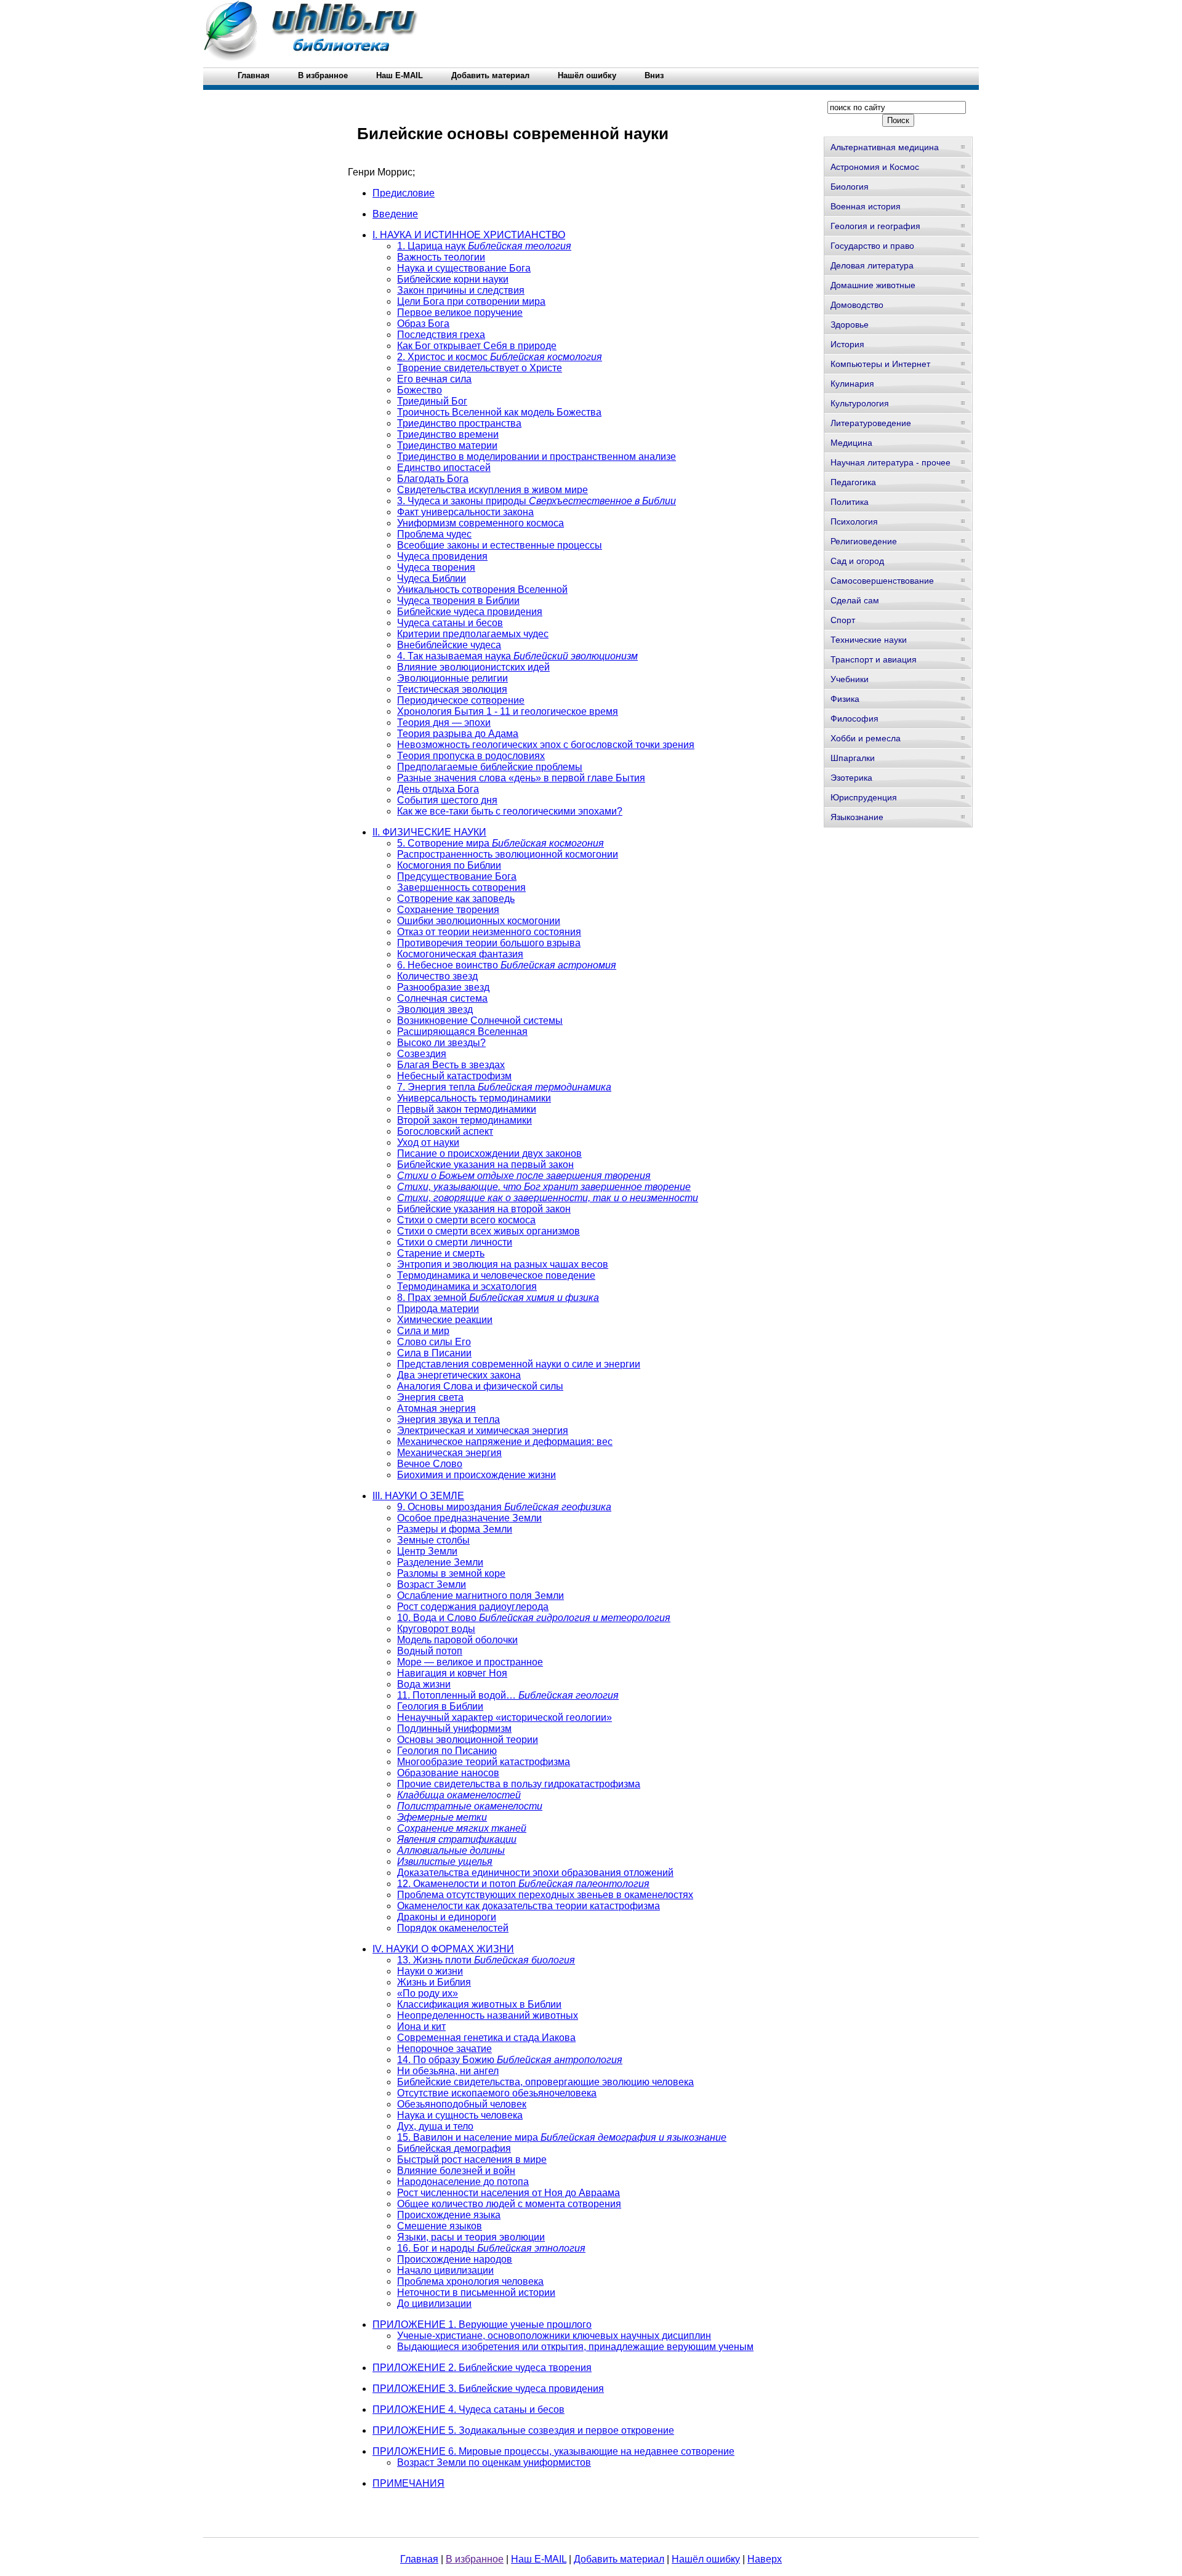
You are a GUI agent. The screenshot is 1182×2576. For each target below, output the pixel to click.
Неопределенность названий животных (488, 2015)
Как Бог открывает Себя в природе (477, 346)
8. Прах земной (498, 1298)
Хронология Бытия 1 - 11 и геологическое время (508, 711)
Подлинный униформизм (454, 1729)
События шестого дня (447, 800)
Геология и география (875, 226)
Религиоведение (864, 541)
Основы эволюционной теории (468, 1740)
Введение (395, 214)
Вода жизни (424, 1684)
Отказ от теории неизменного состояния (489, 932)
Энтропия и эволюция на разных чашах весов (503, 1264)
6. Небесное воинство (507, 965)
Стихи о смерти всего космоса (466, 1220)
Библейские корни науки (453, 279)
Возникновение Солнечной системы (480, 1020)
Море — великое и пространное (470, 1662)
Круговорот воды (436, 1629)
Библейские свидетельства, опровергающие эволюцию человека (545, 2082)
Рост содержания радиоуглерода (473, 1607)
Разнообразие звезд (443, 987)
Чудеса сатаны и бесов (450, 623)
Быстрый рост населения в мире (472, 2159)
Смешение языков (440, 2226)
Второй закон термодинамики (464, 1120)
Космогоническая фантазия (460, 954)
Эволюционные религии (452, 678)
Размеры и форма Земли (455, 1529)
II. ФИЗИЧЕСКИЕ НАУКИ (429, 832)
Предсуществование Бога (457, 876)
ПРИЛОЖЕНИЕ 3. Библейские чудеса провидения (488, 2389)
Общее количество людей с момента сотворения (509, 2204)
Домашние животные (873, 285)
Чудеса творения (436, 567)
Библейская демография (454, 2148)
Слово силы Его (434, 1342)
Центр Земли (427, 1551)
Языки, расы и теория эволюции (471, 2237)
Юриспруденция (864, 797)
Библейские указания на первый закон (485, 1165)
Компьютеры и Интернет (880, 364)
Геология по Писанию (447, 1751)
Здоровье (850, 324)
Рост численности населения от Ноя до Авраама (509, 2193)
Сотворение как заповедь (456, 899)
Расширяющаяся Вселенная (462, 1032)
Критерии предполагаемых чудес (473, 634)
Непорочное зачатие (444, 2049)
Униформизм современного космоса (480, 523)
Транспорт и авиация (874, 659)
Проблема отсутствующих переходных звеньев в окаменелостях (545, 1895)
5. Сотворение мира (501, 843)
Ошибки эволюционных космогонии (479, 921)
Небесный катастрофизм (454, 1076)
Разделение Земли (440, 1562)
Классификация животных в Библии (479, 2004)
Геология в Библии (440, 1706)
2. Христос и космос (500, 357)
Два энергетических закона (459, 1375)
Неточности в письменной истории (476, 2292)
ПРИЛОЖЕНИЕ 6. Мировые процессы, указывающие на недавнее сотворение (553, 2451)
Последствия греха (441, 335)
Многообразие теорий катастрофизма (484, 1762)
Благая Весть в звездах (451, 1065)
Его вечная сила (434, 379)
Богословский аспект (445, 1131)
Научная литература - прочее (891, 462)
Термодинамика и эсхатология (467, 1286)
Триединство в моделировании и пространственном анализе (537, 457)
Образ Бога (423, 324)
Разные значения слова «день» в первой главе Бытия (521, 778)
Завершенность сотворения (461, 888)
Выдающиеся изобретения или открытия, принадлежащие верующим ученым (575, 2347)
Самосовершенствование (882, 581)
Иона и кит (421, 2027)
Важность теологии (441, 257)
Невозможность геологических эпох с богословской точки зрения (546, 745)
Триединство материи (447, 445)
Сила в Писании (434, 1353)
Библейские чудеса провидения (470, 612)
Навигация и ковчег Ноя (452, 1673)
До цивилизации (434, 2304)
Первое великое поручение (460, 312)
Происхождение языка (449, 2215)
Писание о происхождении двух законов (489, 1153)
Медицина (851, 443)
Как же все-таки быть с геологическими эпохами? (510, 811)
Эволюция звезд (435, 1009)
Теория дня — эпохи (444, 722)
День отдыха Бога (438, 789)
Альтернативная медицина (885, 147)
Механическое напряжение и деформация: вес (505, 1442)
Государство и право (872, 246)
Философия (854, 718)
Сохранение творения (448, 910)
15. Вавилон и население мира (562, 2137)
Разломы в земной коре (451, 1573)
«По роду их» (428, 1993)
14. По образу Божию (510, 2060)
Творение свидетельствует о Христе (480, 368)
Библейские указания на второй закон (484, 1209)
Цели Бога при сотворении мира (471, 301)
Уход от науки (428, 1142)
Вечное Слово (430, 1464)
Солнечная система (442, 998)
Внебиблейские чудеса (449, 645)
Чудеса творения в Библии (458, 601)
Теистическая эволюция (452, 689)
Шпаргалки (853, 758)
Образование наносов (448, 1773)
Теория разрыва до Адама (458, 734)
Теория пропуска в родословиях (471, 756)
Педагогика (853, 482)
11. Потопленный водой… (508, 1695)
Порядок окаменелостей (453, 1928)
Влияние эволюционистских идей (473, 667)
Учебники (850, 679)
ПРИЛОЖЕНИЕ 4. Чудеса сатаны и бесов (468, 2409)
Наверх (765, 2559)
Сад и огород (857, 561)
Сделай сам (855, 600)
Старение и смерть (441, 1253)
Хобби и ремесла (866, 738)
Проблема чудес (434, 534)
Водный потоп (430, 1651)
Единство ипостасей (444, 468)
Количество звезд (437, 976)
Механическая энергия (449, 1453)
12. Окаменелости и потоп (523, 1884)
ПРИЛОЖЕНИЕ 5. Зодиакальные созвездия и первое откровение (523, 2430)
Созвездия (422, 1054)
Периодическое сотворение (461, 700)
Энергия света (430, 1397)
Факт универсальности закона (465, 512)
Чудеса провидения (442, 556)
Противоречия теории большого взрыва (489, 943)
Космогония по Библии (449, 865)
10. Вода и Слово (534, 1618)
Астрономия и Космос (875, 167)
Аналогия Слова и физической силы (480, 1386)
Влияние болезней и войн (456, 2171)
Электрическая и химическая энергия (483, 1431)
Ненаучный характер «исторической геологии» (505, 1717)
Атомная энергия (436, 1408)
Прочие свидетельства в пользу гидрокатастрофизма (519, 1784)
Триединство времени (448, 434)
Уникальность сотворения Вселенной (482, 590)
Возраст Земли (432, 1584)
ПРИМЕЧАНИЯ (408, 2483)
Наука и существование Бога (464, 268)
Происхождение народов (455, 2259)
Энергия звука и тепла (448, 1419)
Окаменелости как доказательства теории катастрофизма (529, 1906)
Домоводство (857, 305)
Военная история (866, 206)
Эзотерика (851, 778)
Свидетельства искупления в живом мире (492, 490)
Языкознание (857, 817)
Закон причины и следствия (461, 290)
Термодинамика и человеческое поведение (496, 1275)
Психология (854, 521)
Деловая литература (872, 265)
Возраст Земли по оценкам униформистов (494, 2462)
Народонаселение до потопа (463, 2182)
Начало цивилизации (445, 2270)
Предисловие (404, 193)
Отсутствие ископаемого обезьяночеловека (497, 2093)
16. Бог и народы (491, 2248)
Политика (850, 502)
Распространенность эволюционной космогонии (508, 854)
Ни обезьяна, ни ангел (448, 2071)
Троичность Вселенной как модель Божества (499, 412)
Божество (420, 390)
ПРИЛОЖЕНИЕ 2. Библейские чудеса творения (482, 2368)
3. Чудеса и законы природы (537, 501)
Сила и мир (423, 1331)
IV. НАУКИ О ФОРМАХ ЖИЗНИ (443, 1949)
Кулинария (852, 384)
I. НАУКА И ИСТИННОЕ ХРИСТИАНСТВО (469, 235)
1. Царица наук (484, 246)
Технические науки (869, 640)
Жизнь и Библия (434, 1982)
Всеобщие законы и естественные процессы (500, 545)
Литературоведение (871, 423)
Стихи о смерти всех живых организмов (488, 1231)
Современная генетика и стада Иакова (486, 2038)
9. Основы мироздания (504, 1507)
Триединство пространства (459, 423)
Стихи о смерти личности (455, 1242)
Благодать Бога (433, 479)
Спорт (843, 620)
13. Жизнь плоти (486, 1960)
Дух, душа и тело (435, 2126)
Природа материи (438, 1309)
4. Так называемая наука (517, 656)
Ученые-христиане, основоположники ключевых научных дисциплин (554, 2336)
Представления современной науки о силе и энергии (519, 1364)
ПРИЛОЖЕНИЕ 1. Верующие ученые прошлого (482, 2324)
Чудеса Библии (432, 578)
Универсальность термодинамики (474, 1098)
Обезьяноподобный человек (462, 2104)
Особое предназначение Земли (469, 1518)
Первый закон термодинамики (467, 1109)
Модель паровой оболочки (457, 1640)
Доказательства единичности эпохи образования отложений (535, 1873)
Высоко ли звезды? (441, 1043)
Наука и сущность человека (460, 2115)
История (847, 344)
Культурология (860, 403)
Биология (850, 187)
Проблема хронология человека (470, 2281)
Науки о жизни (430, 1971)
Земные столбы (433, 1540)
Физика (845, 699)
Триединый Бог (432, 401)
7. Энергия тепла (504, 1087)
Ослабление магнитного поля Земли (480, 1596)
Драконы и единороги (447, 1917)
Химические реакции (445, 1320)
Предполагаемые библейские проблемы (490, 767)
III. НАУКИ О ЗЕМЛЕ (418, 1496)
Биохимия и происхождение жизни (476, 1475)
